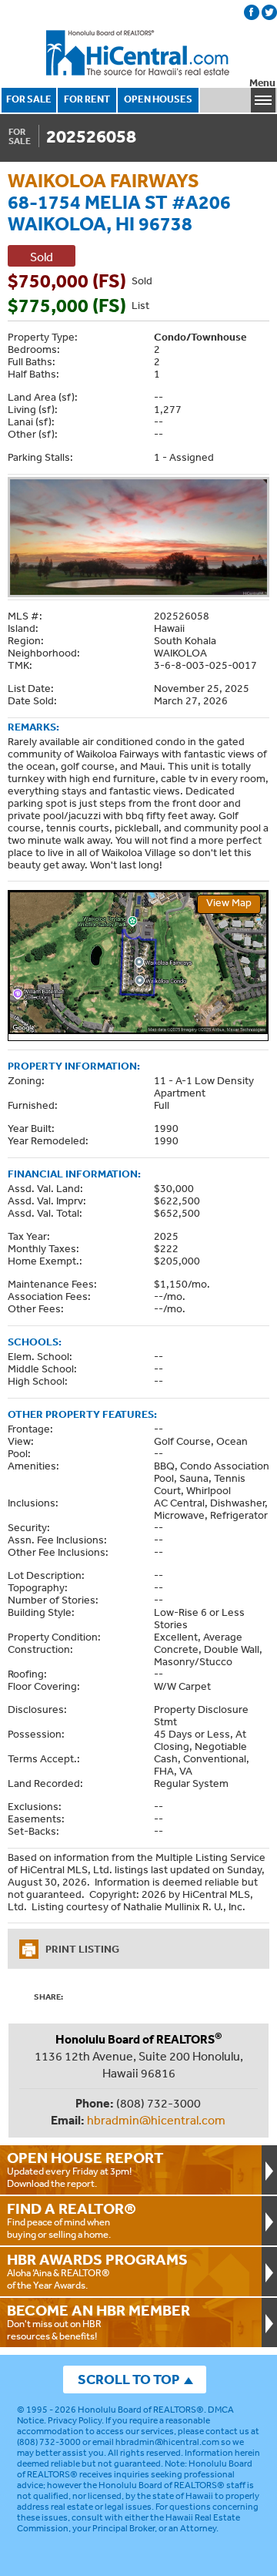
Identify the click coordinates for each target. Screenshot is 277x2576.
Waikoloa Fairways (103, 180)
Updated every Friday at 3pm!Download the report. (85, 2169)
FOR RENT (87, 99)
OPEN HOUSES (158, 99)
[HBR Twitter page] (269, 12)
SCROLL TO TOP (128, 2379)
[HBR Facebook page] (252, 12)
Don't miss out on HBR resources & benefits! (98, 2322)
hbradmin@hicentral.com (156, 2120)
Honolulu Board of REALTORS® (141, 2410)
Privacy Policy (75, 2420)
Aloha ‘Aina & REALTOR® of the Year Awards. (97, 2271)
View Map (229, 902)
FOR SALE (29, 99)
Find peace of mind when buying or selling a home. (72, 2220)
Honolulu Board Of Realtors (138, 53)
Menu (262, 83)
